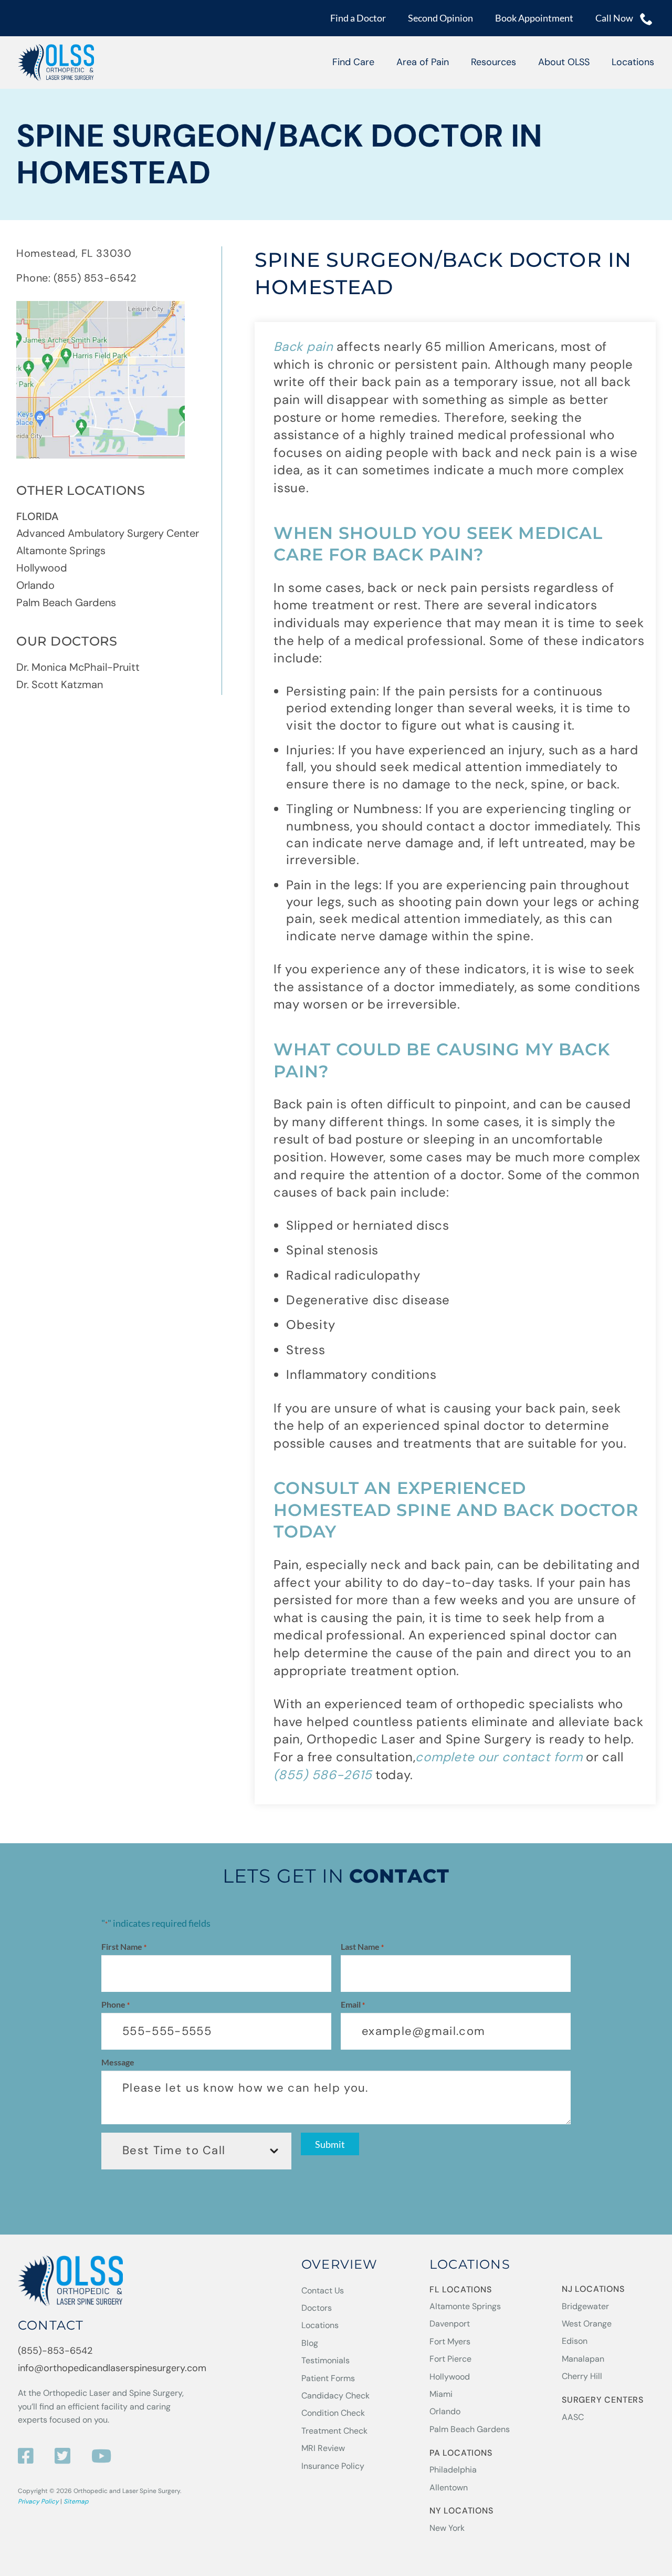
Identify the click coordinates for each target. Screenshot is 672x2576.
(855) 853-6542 (95, 278)
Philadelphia (453, 2470)
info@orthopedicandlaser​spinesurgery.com (112, 2368)
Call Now (615, 18)
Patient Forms (328, 2378)
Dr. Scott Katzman (60, 684)
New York (447, 2528)
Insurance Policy (333, 2466)
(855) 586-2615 (323, 1775)
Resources (493, 62)
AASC (573, 2417)
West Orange (587, 2324)
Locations (633, 62)
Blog (310, 2343)
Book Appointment (534, 18)
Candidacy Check (335, 2396)
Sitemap (76, 2501)
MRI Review (323, 2448)
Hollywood (42, 568)
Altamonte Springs (61, 550)
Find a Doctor (358, 18)
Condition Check (333, 2413)
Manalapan (583, 2359)
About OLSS (564, 62)
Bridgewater (585, 2306)
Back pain (303, 346)
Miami (441, 2394)
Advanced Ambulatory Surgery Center (108, 533)
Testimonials (325, 2360)
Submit (330, 2144)
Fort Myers (450, 2341)
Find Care (353, 62)
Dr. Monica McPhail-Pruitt (78, 667)
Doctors (317, 2308)
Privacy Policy (38, 2501)
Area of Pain (423, 62)
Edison (575, 2341)
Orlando (35, 585)
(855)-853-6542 (55, 2351)
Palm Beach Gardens (66, 603)
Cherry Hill (582, 2376)
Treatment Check (334, 2431)
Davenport (450, 2324)
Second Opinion (440, 18)
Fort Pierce (450, 2359)
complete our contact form (499, 1757)
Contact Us (323, 2291)
